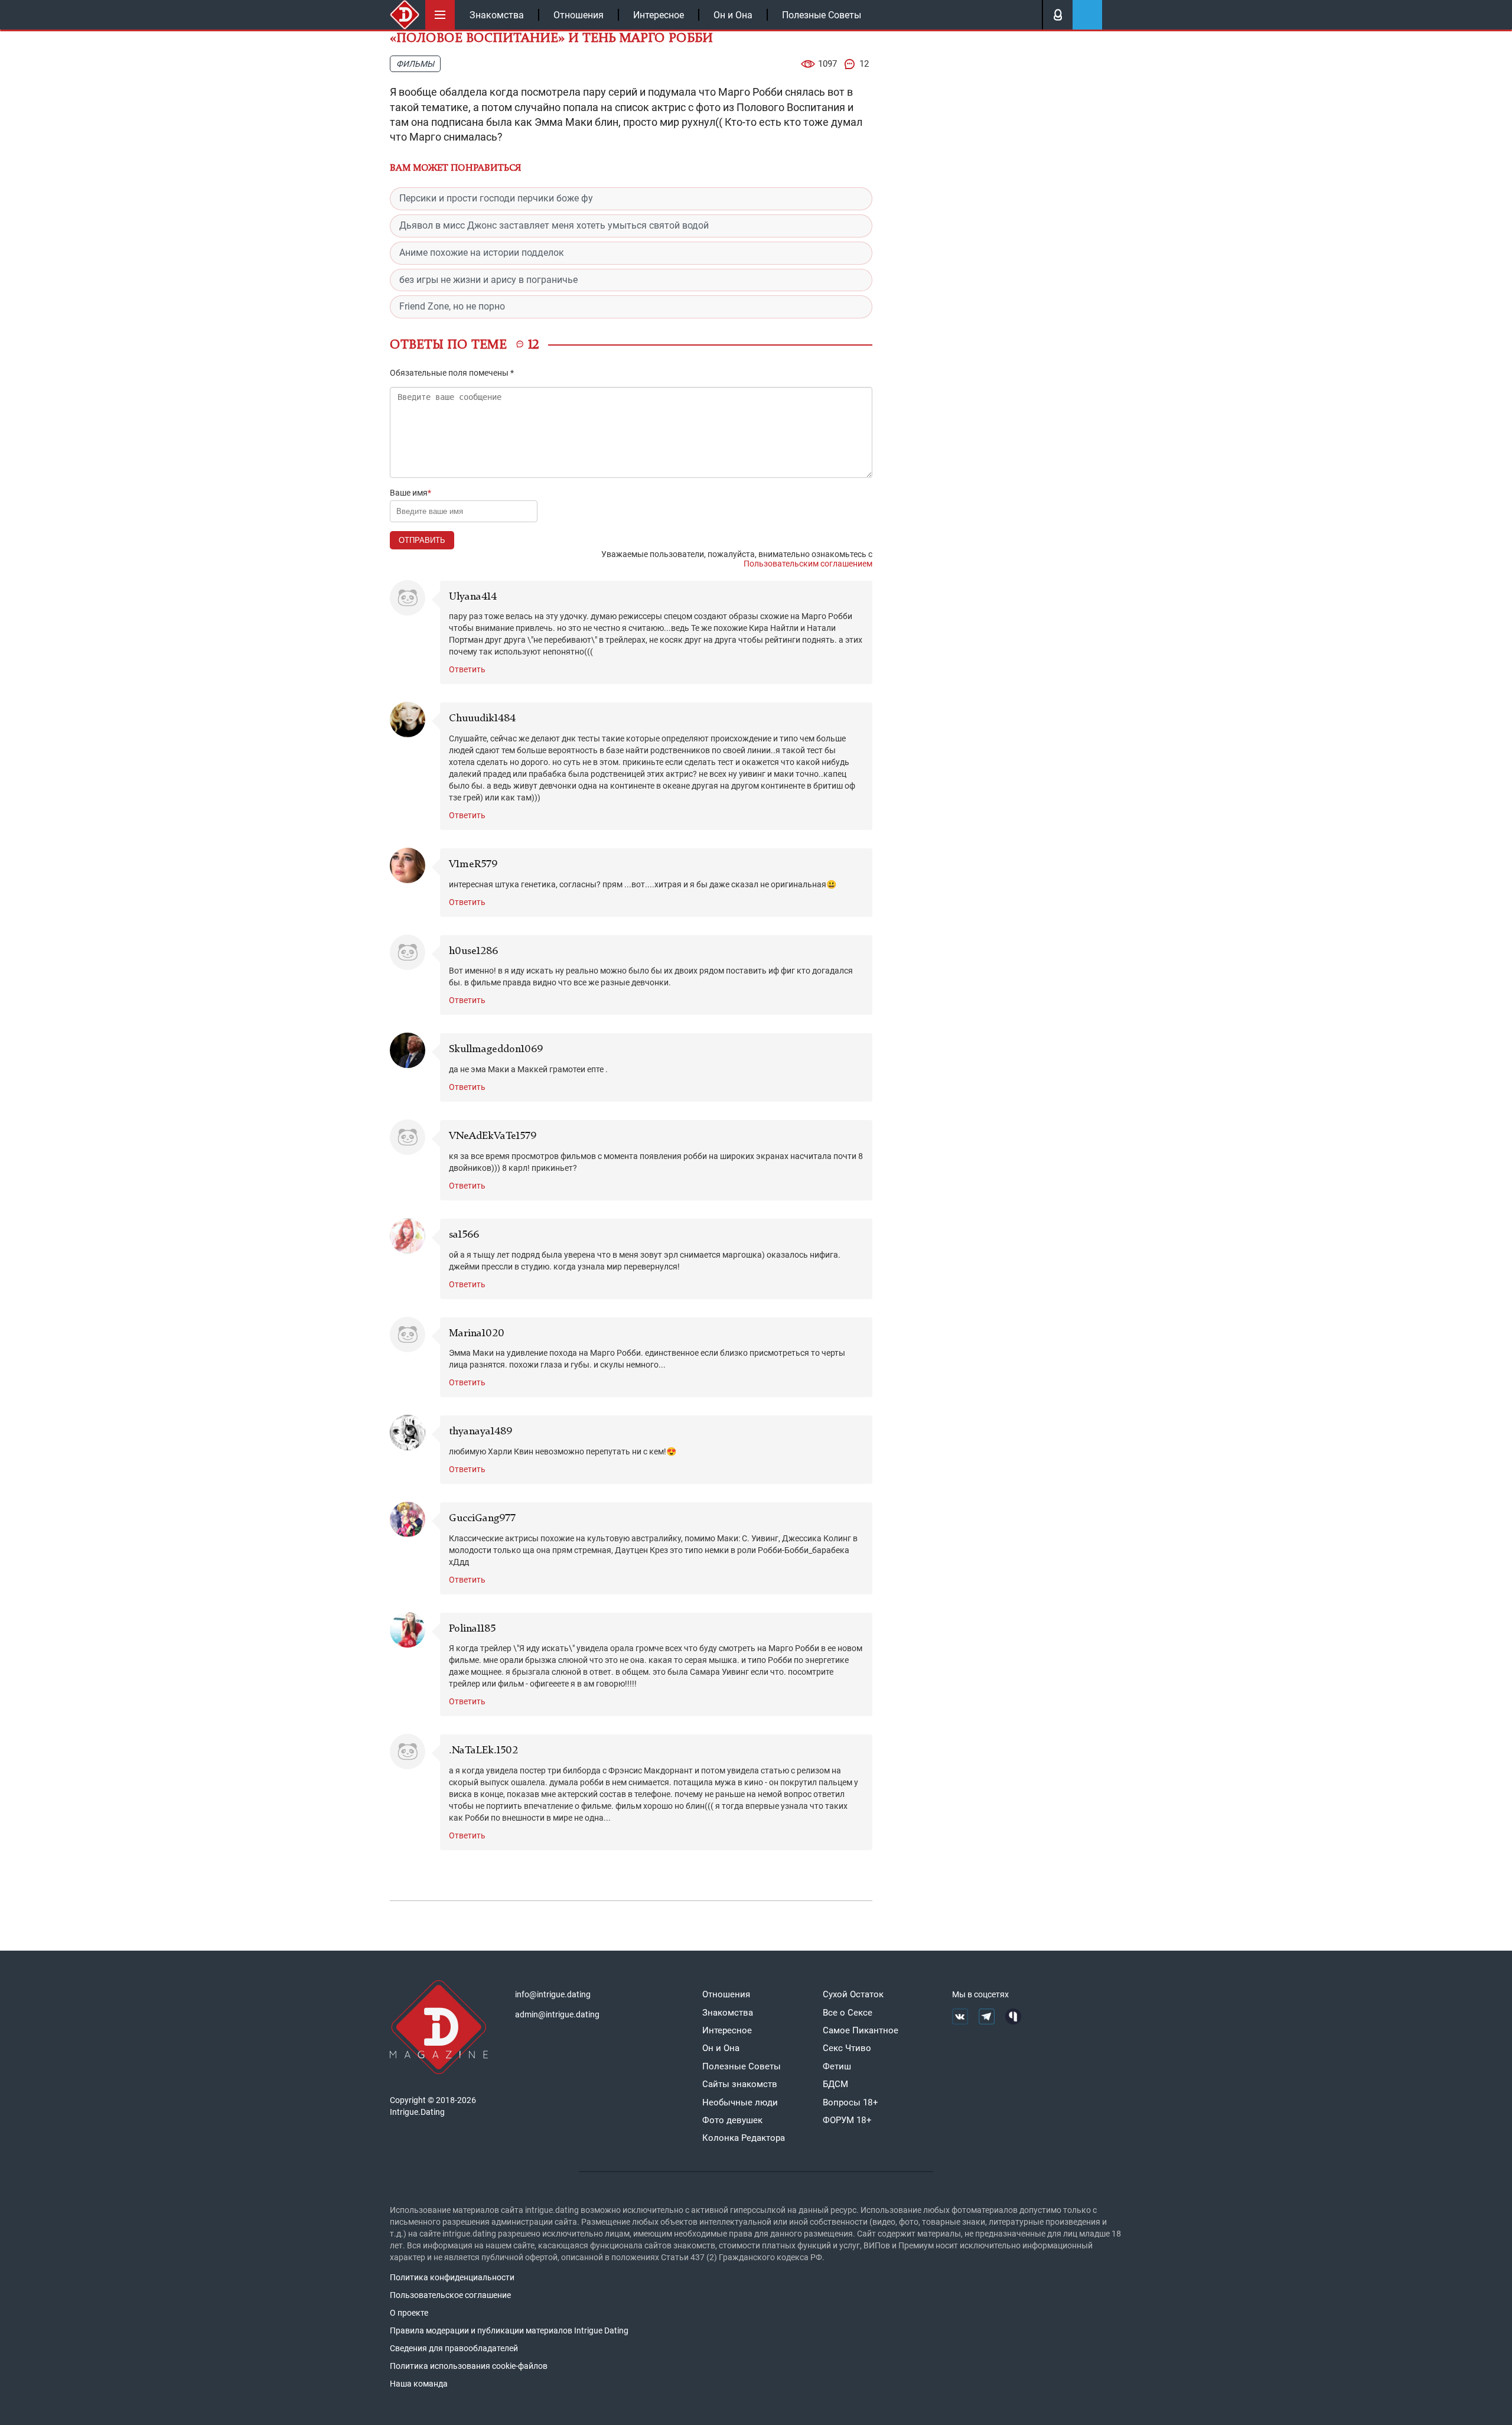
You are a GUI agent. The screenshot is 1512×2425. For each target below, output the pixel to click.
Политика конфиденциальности (452, 2277)
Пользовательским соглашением (808, 564)
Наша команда (419, 2384)
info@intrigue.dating (553, 1994)
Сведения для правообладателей (454, 2348)
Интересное (659, 15)
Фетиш (837, 2066)
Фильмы (415, 64)
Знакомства (497, 15)
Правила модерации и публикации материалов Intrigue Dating (509, 2330)
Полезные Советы (822, 15)
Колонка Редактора (744, 2138)
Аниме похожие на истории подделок (482, 253)
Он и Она (733, 15)
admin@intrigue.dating (557, 2014)
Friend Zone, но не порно (452, 306)
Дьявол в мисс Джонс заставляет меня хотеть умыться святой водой (554, 225)
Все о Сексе (848, 2013)
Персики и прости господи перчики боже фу (496, 198)
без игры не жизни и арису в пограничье (488, 280)
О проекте (409, 2313)
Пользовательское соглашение (450, 2295)
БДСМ (835, 2084)
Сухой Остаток (853, 1994)
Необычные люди (740, 2102)
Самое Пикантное (861, 2030)
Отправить (422, 540)
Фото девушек (732, 2120)
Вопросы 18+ (850, 2102)
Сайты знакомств (740, 2084)
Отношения (579, 15)
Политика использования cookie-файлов (469, 2366)
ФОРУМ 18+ (847, 2120)
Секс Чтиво (847, 2048)
